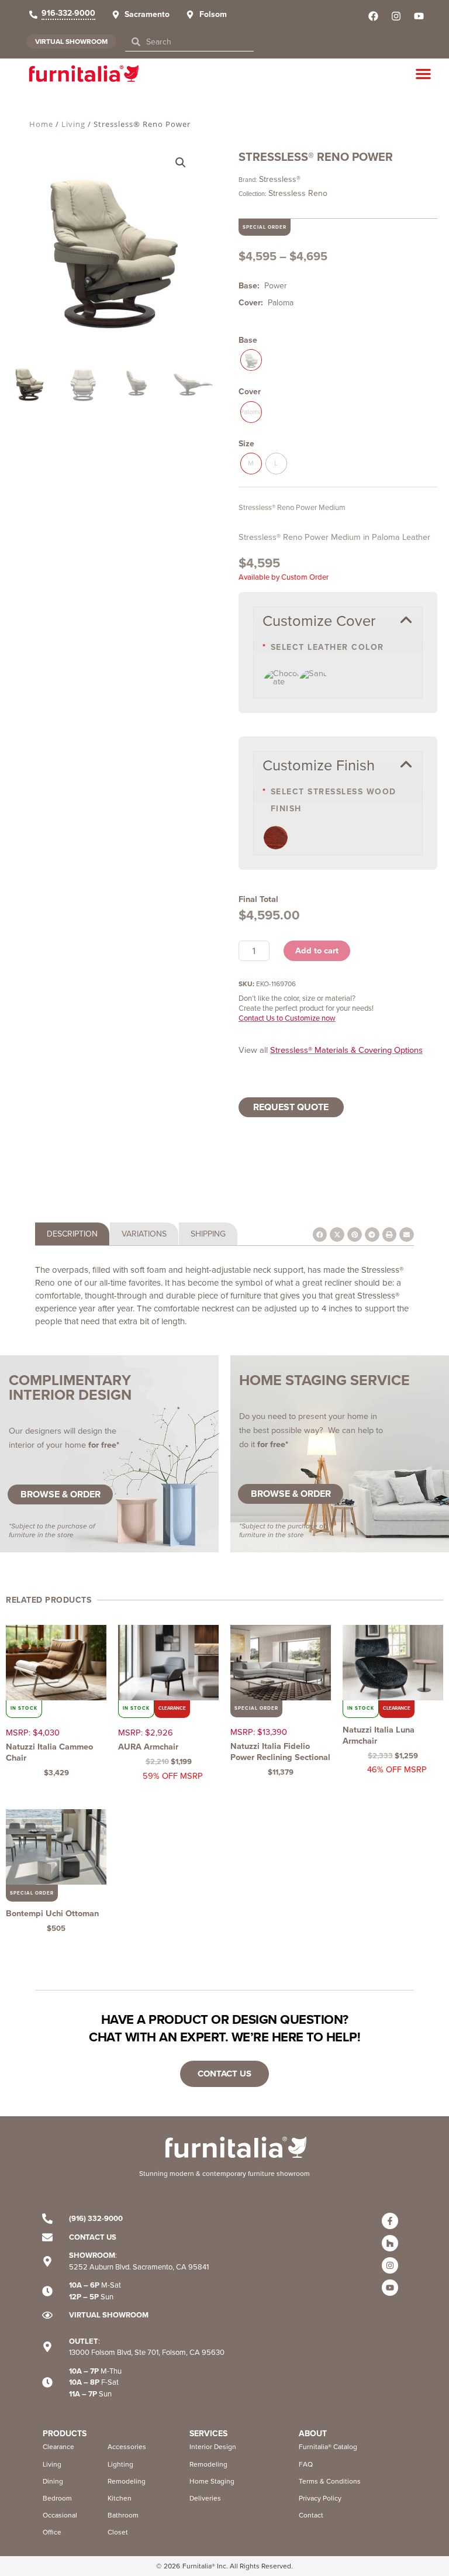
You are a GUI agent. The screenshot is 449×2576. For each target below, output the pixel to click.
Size (246, 444)
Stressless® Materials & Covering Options (346, 1050)
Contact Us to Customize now (287, 1018)
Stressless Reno (298, 193)
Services (208, 2434)
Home (41, 124)
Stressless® (280, 179)
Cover (250, 392)
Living (73, 124)
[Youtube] (390, 2288)
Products (65, 2434)
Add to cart (317, 950)
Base (248, 340)
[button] (423, 74)
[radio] (251, 360)
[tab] (72, 1234)
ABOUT (313, 2434)
